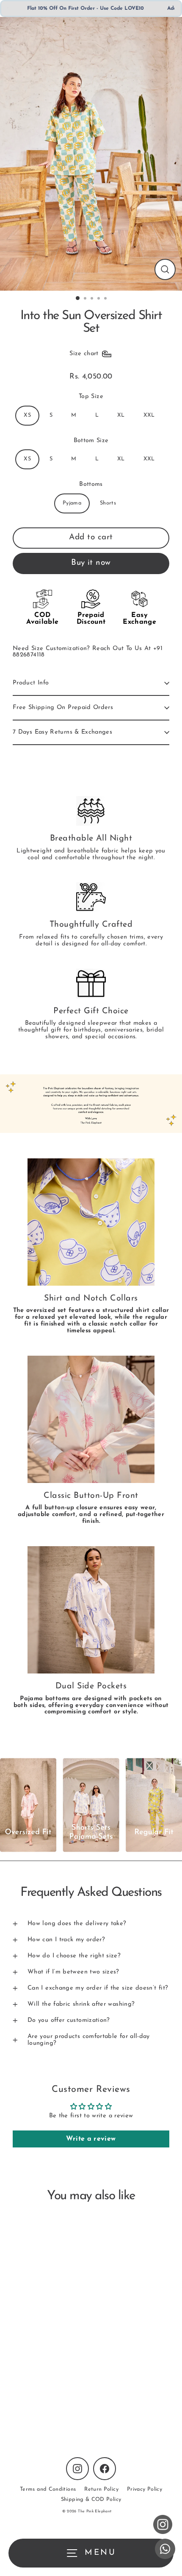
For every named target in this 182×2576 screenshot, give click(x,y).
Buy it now (91, 563)
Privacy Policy (145, 2489)
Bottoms (91, 484)
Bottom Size (91, 441)
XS (27, 415)
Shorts (108, 503)
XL (121, 415)
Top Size (91, 397)
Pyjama (72, 503)
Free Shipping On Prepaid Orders (63, 708)
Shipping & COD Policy (91, 2499)
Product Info (31, 683)
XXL (149, 415)
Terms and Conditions (48, 2489)
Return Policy (101, 2489)
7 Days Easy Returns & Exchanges (62, 732)
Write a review (91, 2139)
